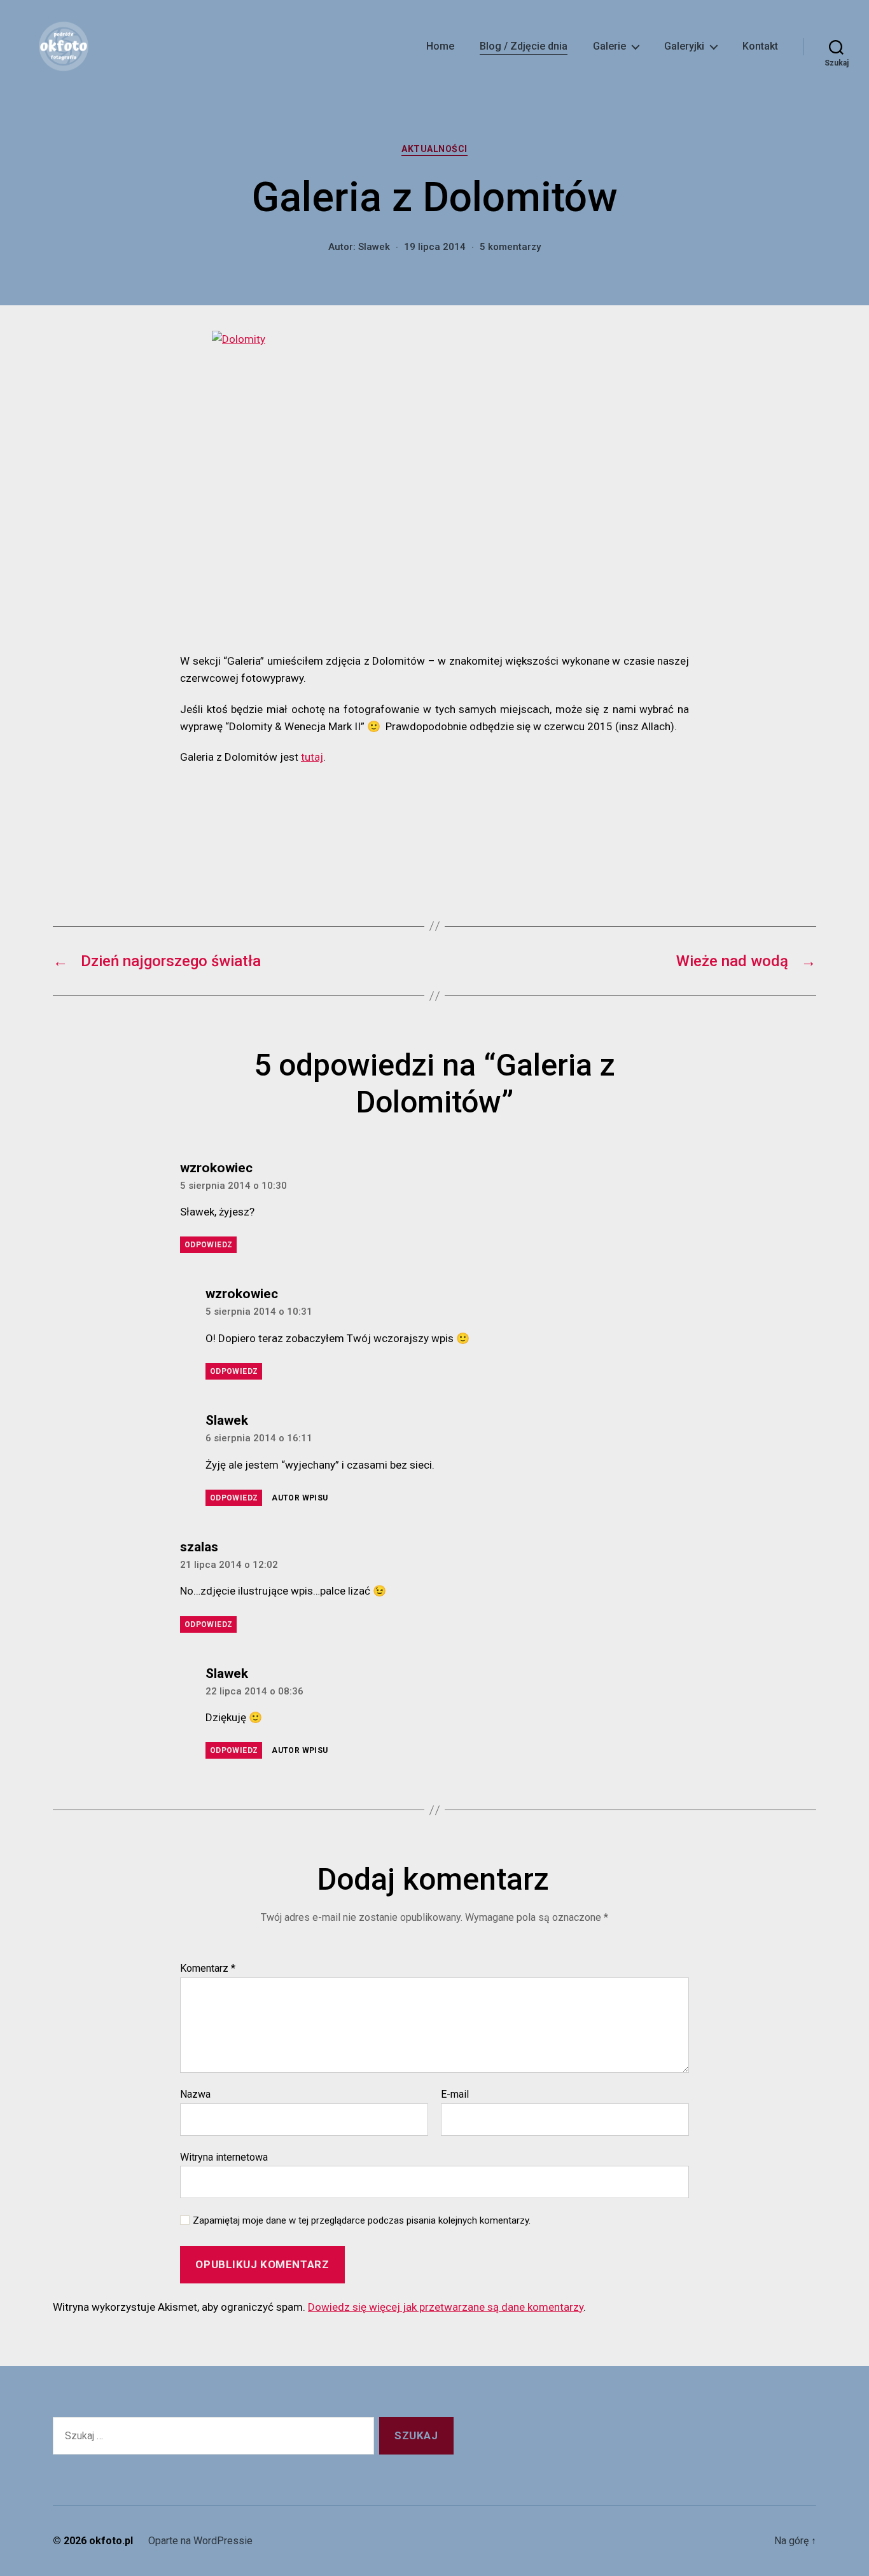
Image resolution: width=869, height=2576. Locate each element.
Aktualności (434, 149)
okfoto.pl (111, 2541)
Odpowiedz (208, 1245)
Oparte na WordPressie (200, 2541)
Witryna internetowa (224, 2157)
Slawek (374, 247)
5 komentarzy (510, 247)
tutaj (312, 757)
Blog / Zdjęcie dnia (524, 46)
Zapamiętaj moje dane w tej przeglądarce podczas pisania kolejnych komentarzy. (362, 2220)
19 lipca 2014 (435, 247)
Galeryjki (684, 46)
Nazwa (195, 2095)
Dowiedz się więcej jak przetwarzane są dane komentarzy (446, 2307)
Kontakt (760, 46)
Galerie (609, 46)
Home (440, 46)
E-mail (455, 2095)
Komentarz (208, 1969)
